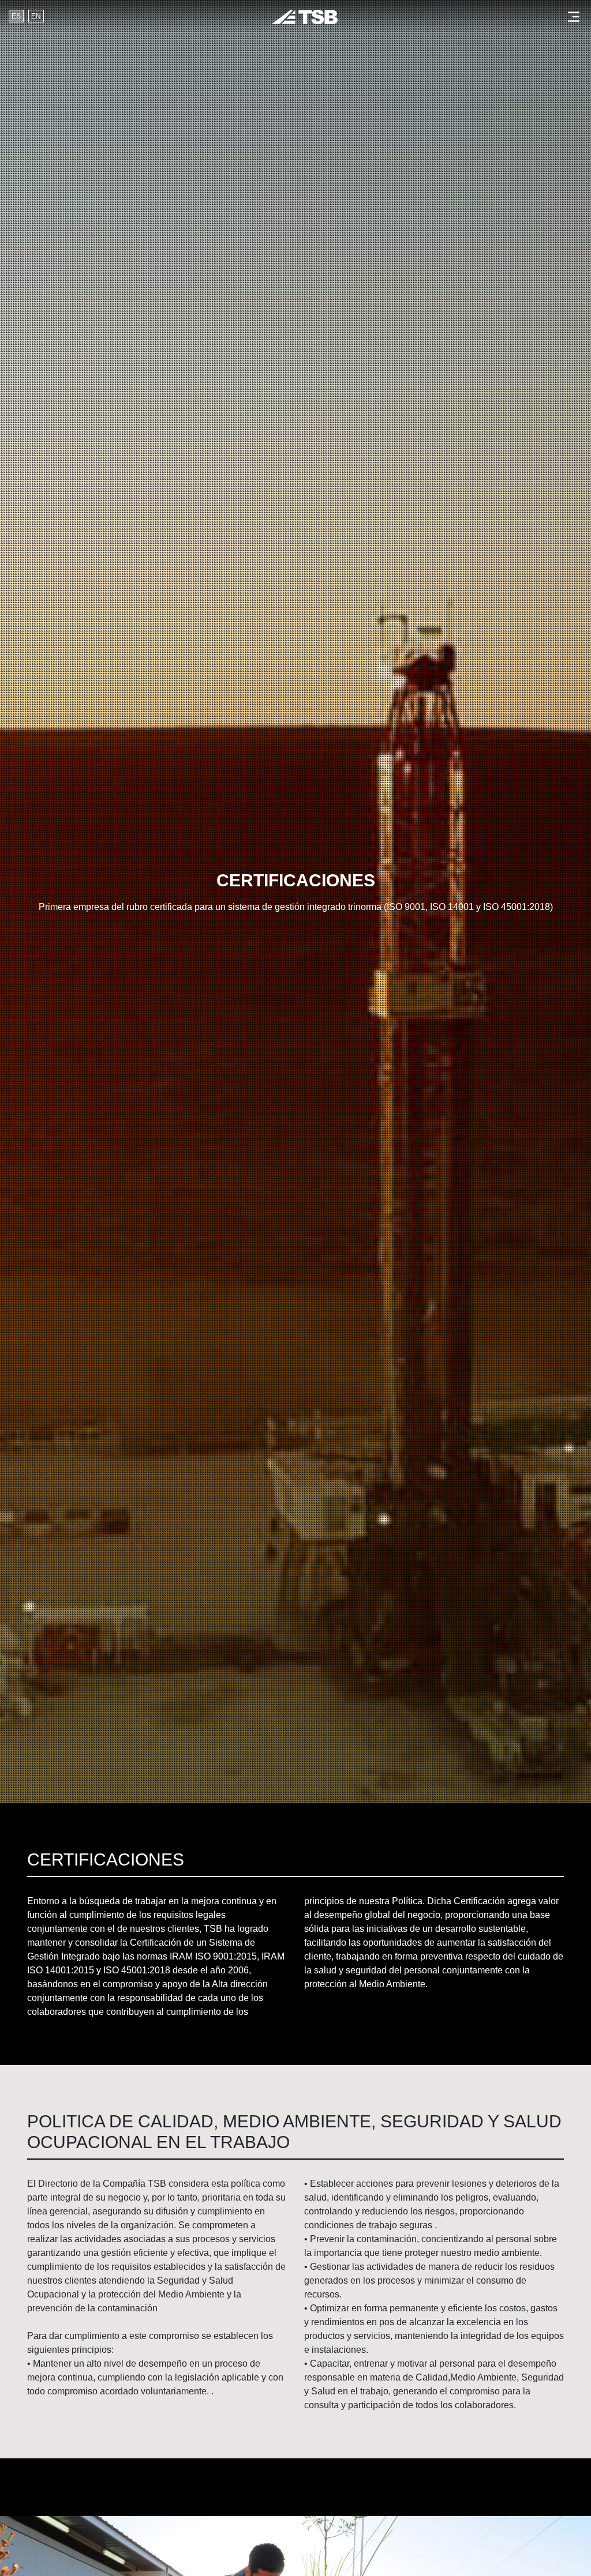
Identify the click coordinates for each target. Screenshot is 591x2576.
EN (36, 16)
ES (16, 16)
